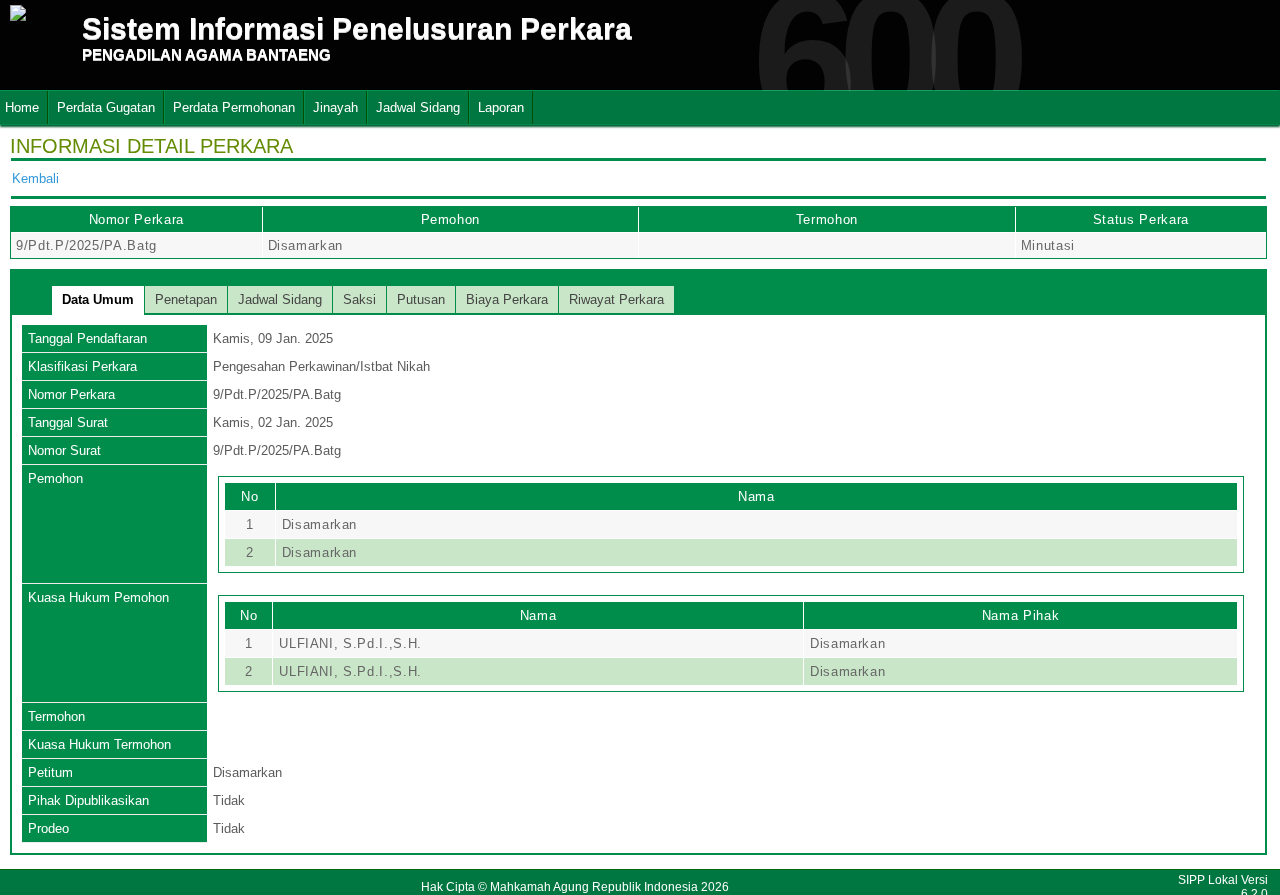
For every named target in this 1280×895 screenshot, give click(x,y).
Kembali (35, 178)
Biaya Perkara (507, 299)
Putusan (421, 299)
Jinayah (335, 107)
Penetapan (186, 299)
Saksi (359, 299)
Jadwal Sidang (418, 107)
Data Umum (98, 299)
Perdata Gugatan (106, 107)
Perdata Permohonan (234, 107)
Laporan (501, 107)
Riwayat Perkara (616, 299)
